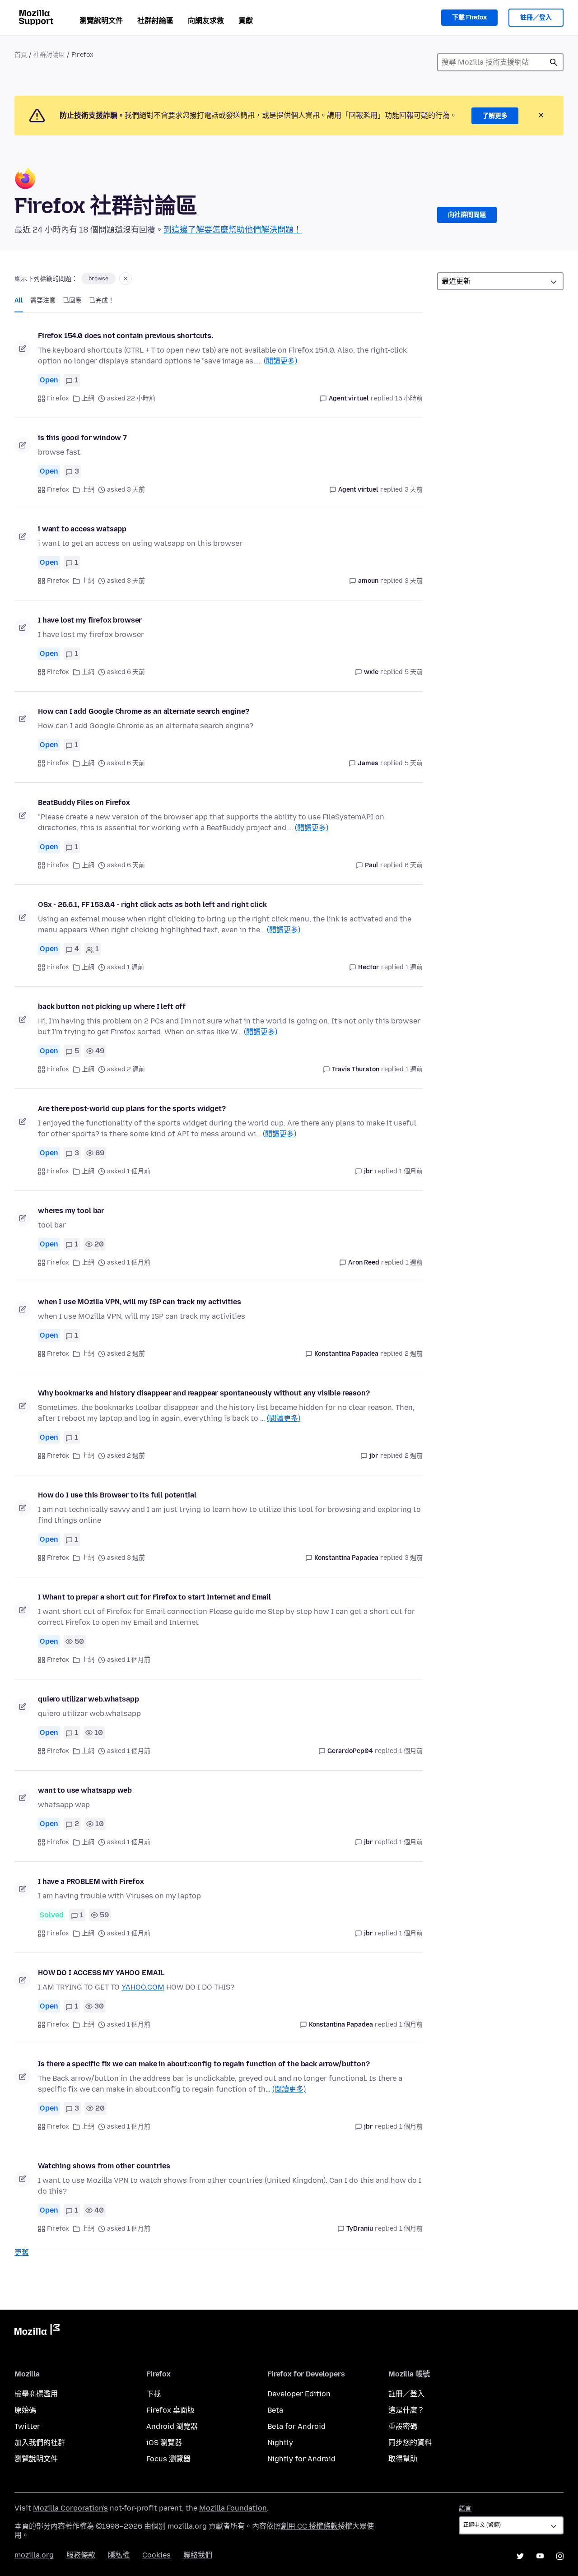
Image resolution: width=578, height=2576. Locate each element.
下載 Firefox (469, 17)
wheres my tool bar (71, 1211)
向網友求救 (206, 21)
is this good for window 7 (82, 438)
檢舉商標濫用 (36, 2394)
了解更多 (495, 116)
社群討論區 (155, 21)
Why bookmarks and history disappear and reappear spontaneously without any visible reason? (204, 1393)
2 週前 (414, 1354)
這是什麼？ (406, 2410)
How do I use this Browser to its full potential (117, 1495)
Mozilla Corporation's (70, 2508)
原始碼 (25, 2410)
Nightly (280, 2443)
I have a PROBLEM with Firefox (91, 1881)
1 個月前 (411, 1171)
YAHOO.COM (143, 1987)
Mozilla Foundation (233, 2508)
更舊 (22, 2253)
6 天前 (414, 865)
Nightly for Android (301, 2459)
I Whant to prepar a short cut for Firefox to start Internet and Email (154, 1597)
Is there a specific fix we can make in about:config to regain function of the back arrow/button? (204, 2064)
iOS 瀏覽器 (164, 2443)
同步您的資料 (410, 2443)
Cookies (156, 2555)
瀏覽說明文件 (101, 21)
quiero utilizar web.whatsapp (89, 1699)
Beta (275, 2410)
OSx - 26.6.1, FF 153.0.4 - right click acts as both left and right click (152, 904)
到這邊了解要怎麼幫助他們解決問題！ (233, 230)
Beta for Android (296, 2426)
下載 (154, 2394)
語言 (465, 2509)
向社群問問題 (467, 215)
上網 (88, 398)
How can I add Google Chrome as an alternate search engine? (144, 711)
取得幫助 (403, 2459)
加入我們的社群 (40, 2443)
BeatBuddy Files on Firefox (84, 802)
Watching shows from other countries (104, 2166)
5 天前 (414, 672)
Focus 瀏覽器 (168, 2459)
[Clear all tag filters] (126, 279)
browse (98, 279)
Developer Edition (299, 2394)
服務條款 (81, 2555)
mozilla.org (34, 2555)
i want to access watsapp (82, 529)
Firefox (58, 398)
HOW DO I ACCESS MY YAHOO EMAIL (101, 1973)
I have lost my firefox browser (90, 620)
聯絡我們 (198, 2555)
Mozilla (37, 2331)
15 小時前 (409, 398)
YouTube (540, 2556)
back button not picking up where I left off (112, 1007)
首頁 (21, 55)
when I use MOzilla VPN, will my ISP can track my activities (140, 1302)
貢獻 (246, 21)
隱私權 (119, 2555)
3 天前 (414, 490)
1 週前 (414, 967)
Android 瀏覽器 (172, 2426)
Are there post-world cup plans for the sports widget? (132, 1109)
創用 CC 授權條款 (309, 2526)
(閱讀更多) (280, 361)
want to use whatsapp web (85, 1790)
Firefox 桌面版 (170, 2410)
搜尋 (554, 62)
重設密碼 (403, 2426)
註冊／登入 (536, 17)
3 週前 (414, 1558)
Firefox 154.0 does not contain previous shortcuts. (126, 336)
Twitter (27, 2426)
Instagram (560, 2556)
